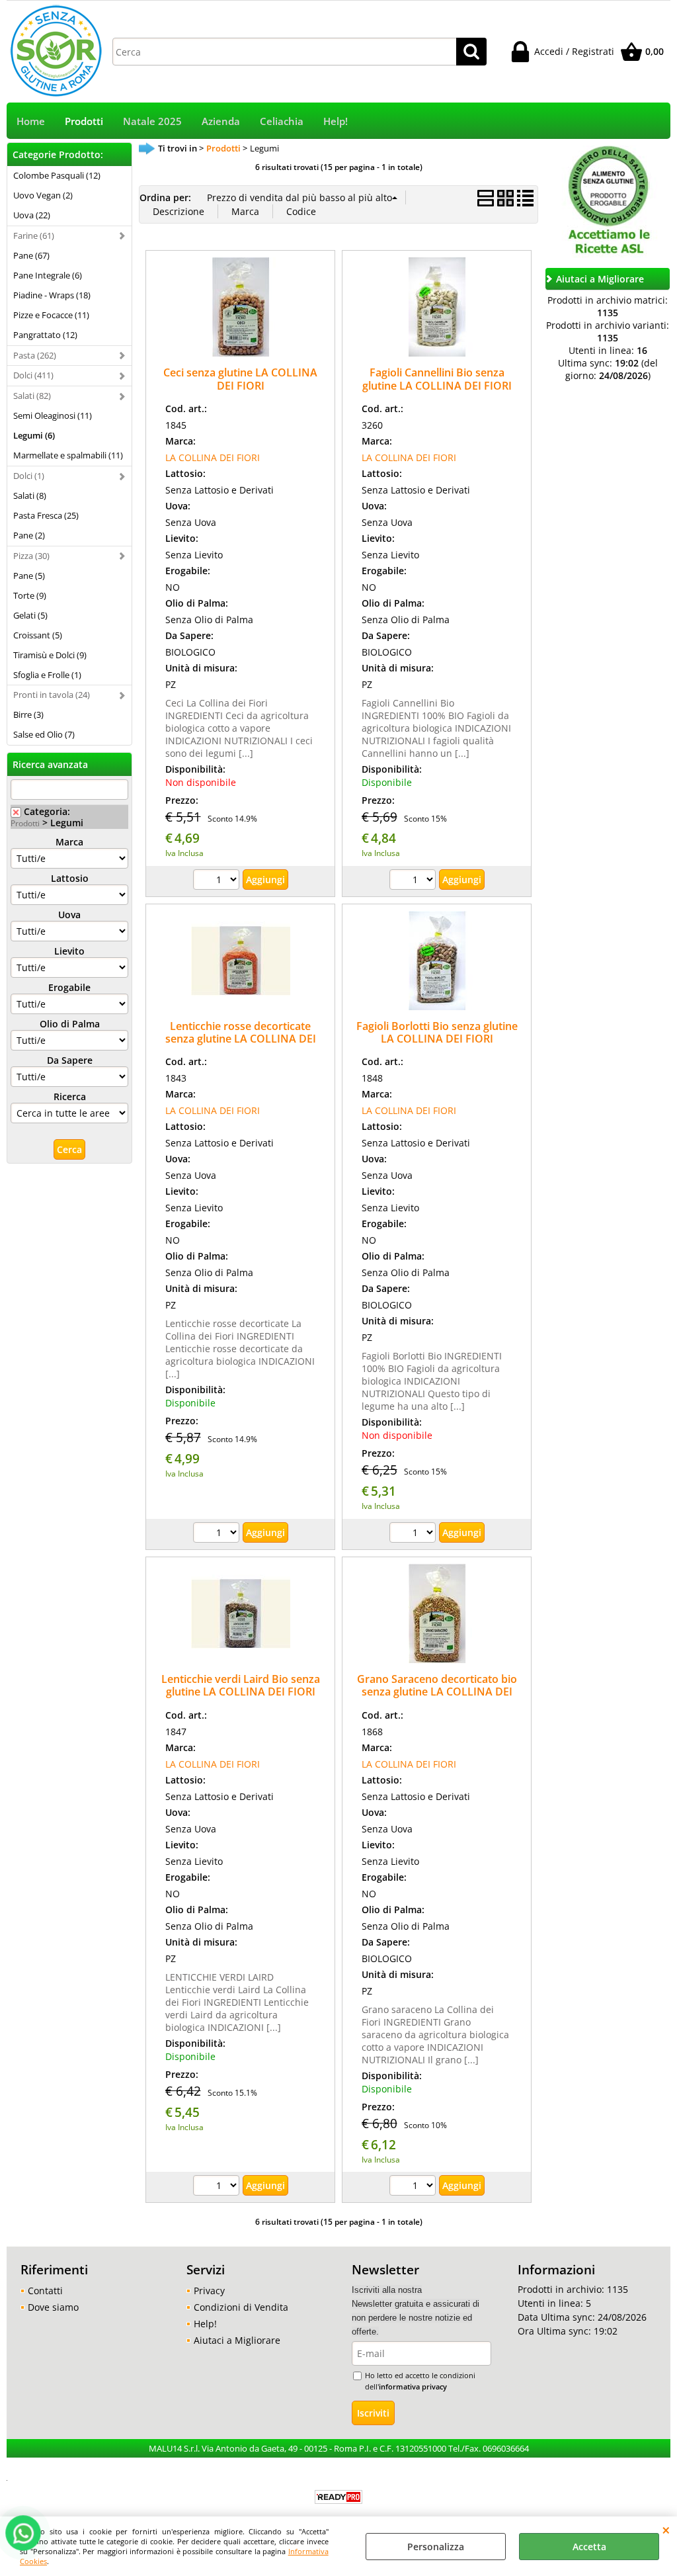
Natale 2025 (152, 121)
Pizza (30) (31, 556)
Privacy (209, 2291)
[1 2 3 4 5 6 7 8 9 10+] (218, 881)
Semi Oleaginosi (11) (53, 415)
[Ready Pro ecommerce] (338, 2497)
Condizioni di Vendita (241, 2307)
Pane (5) (29, 576)
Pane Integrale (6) (48, 275)
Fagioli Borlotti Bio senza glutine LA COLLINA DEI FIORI (437, 1032)
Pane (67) (31, 255)
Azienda (221, 121)
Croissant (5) (38, 635)
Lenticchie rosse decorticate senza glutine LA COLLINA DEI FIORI (241, 1039)
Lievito (69, 951)
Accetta (589, 2547)
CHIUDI (666, 2530)
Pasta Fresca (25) (46, 515)
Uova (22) (32, 215)
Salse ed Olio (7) (44, 734)
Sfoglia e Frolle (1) (47, 675)
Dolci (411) (33, 375)
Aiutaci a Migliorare (237, 2340)
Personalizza (436, 2547)
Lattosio (70, 878)
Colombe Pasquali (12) (57, 175)
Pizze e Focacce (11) (51, 315)
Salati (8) (30, 495)
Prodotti (84, 121)
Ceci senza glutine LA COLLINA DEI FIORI (240, 379)
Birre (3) (28, 714)
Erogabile (69, 987)
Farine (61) (34, 236)
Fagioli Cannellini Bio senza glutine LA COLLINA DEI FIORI (437, 379)
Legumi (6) (34, 435)
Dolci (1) (29, 476)
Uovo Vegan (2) (43, 195)
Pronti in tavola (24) (52, 695)
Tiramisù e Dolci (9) (50, 655)
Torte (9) (30, 595)
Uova (69, 915)
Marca (69, 842)
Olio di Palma (70, 1024)
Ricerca (70, 1096)
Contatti (45, 2291)
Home (31, 121)
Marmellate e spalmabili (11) (68, 455)
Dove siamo (53, 2307)
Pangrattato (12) (45, 335)
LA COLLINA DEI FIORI (213, 457)
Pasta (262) (35, 355)
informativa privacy (413, 2386)
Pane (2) (29, 535)
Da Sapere (70, 1060)
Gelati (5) (30, 615)
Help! (336, 121)
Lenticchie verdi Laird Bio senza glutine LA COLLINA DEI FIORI (241, 1685)
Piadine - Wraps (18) (52, 295)
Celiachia (282, 121)
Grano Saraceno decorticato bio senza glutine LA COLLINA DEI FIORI (437, 1692)
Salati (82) (32, 396)
